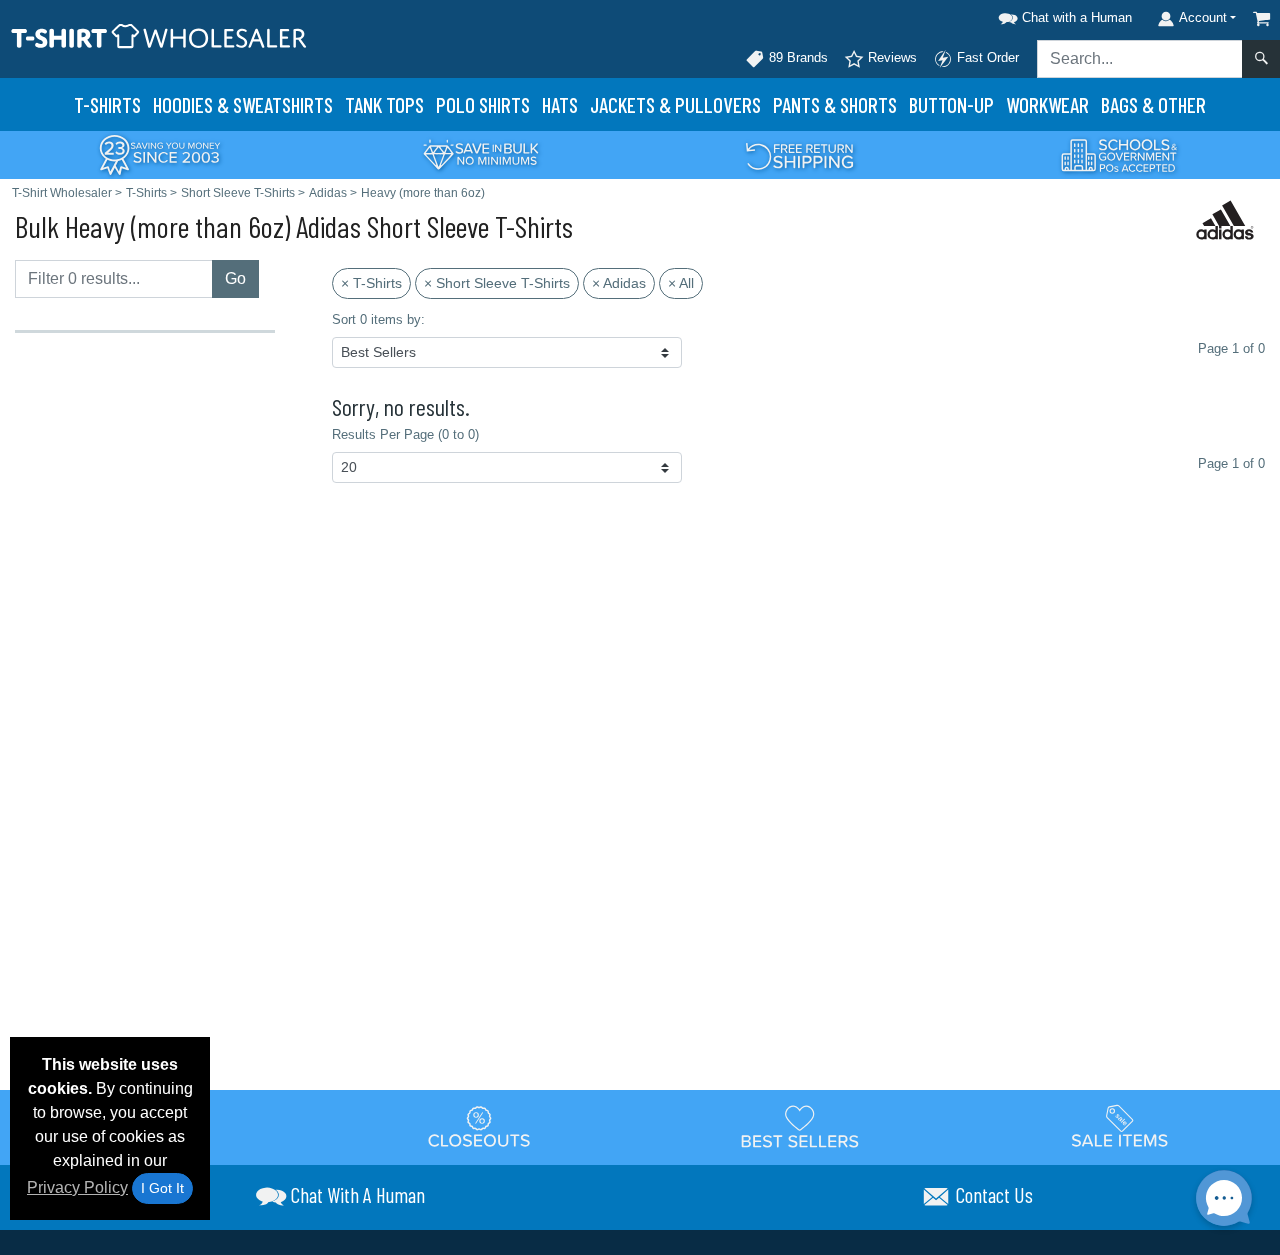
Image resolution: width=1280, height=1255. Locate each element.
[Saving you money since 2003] (160, 153)
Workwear (1047, 104)
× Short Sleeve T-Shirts (497, 283)
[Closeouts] (480, 1126)
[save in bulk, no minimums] (480, 153)
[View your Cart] (1262, 18)
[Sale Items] (1120, 1126)
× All (681, 283)
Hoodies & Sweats (243, 104)
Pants (835, 104)
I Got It (162, 1188)
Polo (483, 104)
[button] (1062, 14)
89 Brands (796, 57)
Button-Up (951, 104)
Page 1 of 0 (1231, 463)
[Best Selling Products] (800, 1126)
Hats (560, 104)
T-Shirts (107, 104)
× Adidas (619, 283)
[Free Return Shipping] (800, 153)
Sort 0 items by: (378, 319)
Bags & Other (1153, 104)
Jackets (675, 104)
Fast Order (986, 57)
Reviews (890, 57)
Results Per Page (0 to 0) (405, 434)
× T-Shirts (371, 283)
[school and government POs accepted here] (1120, 155)
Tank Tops (384, 104)
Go (235, 278)
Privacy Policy (77, 1187)
